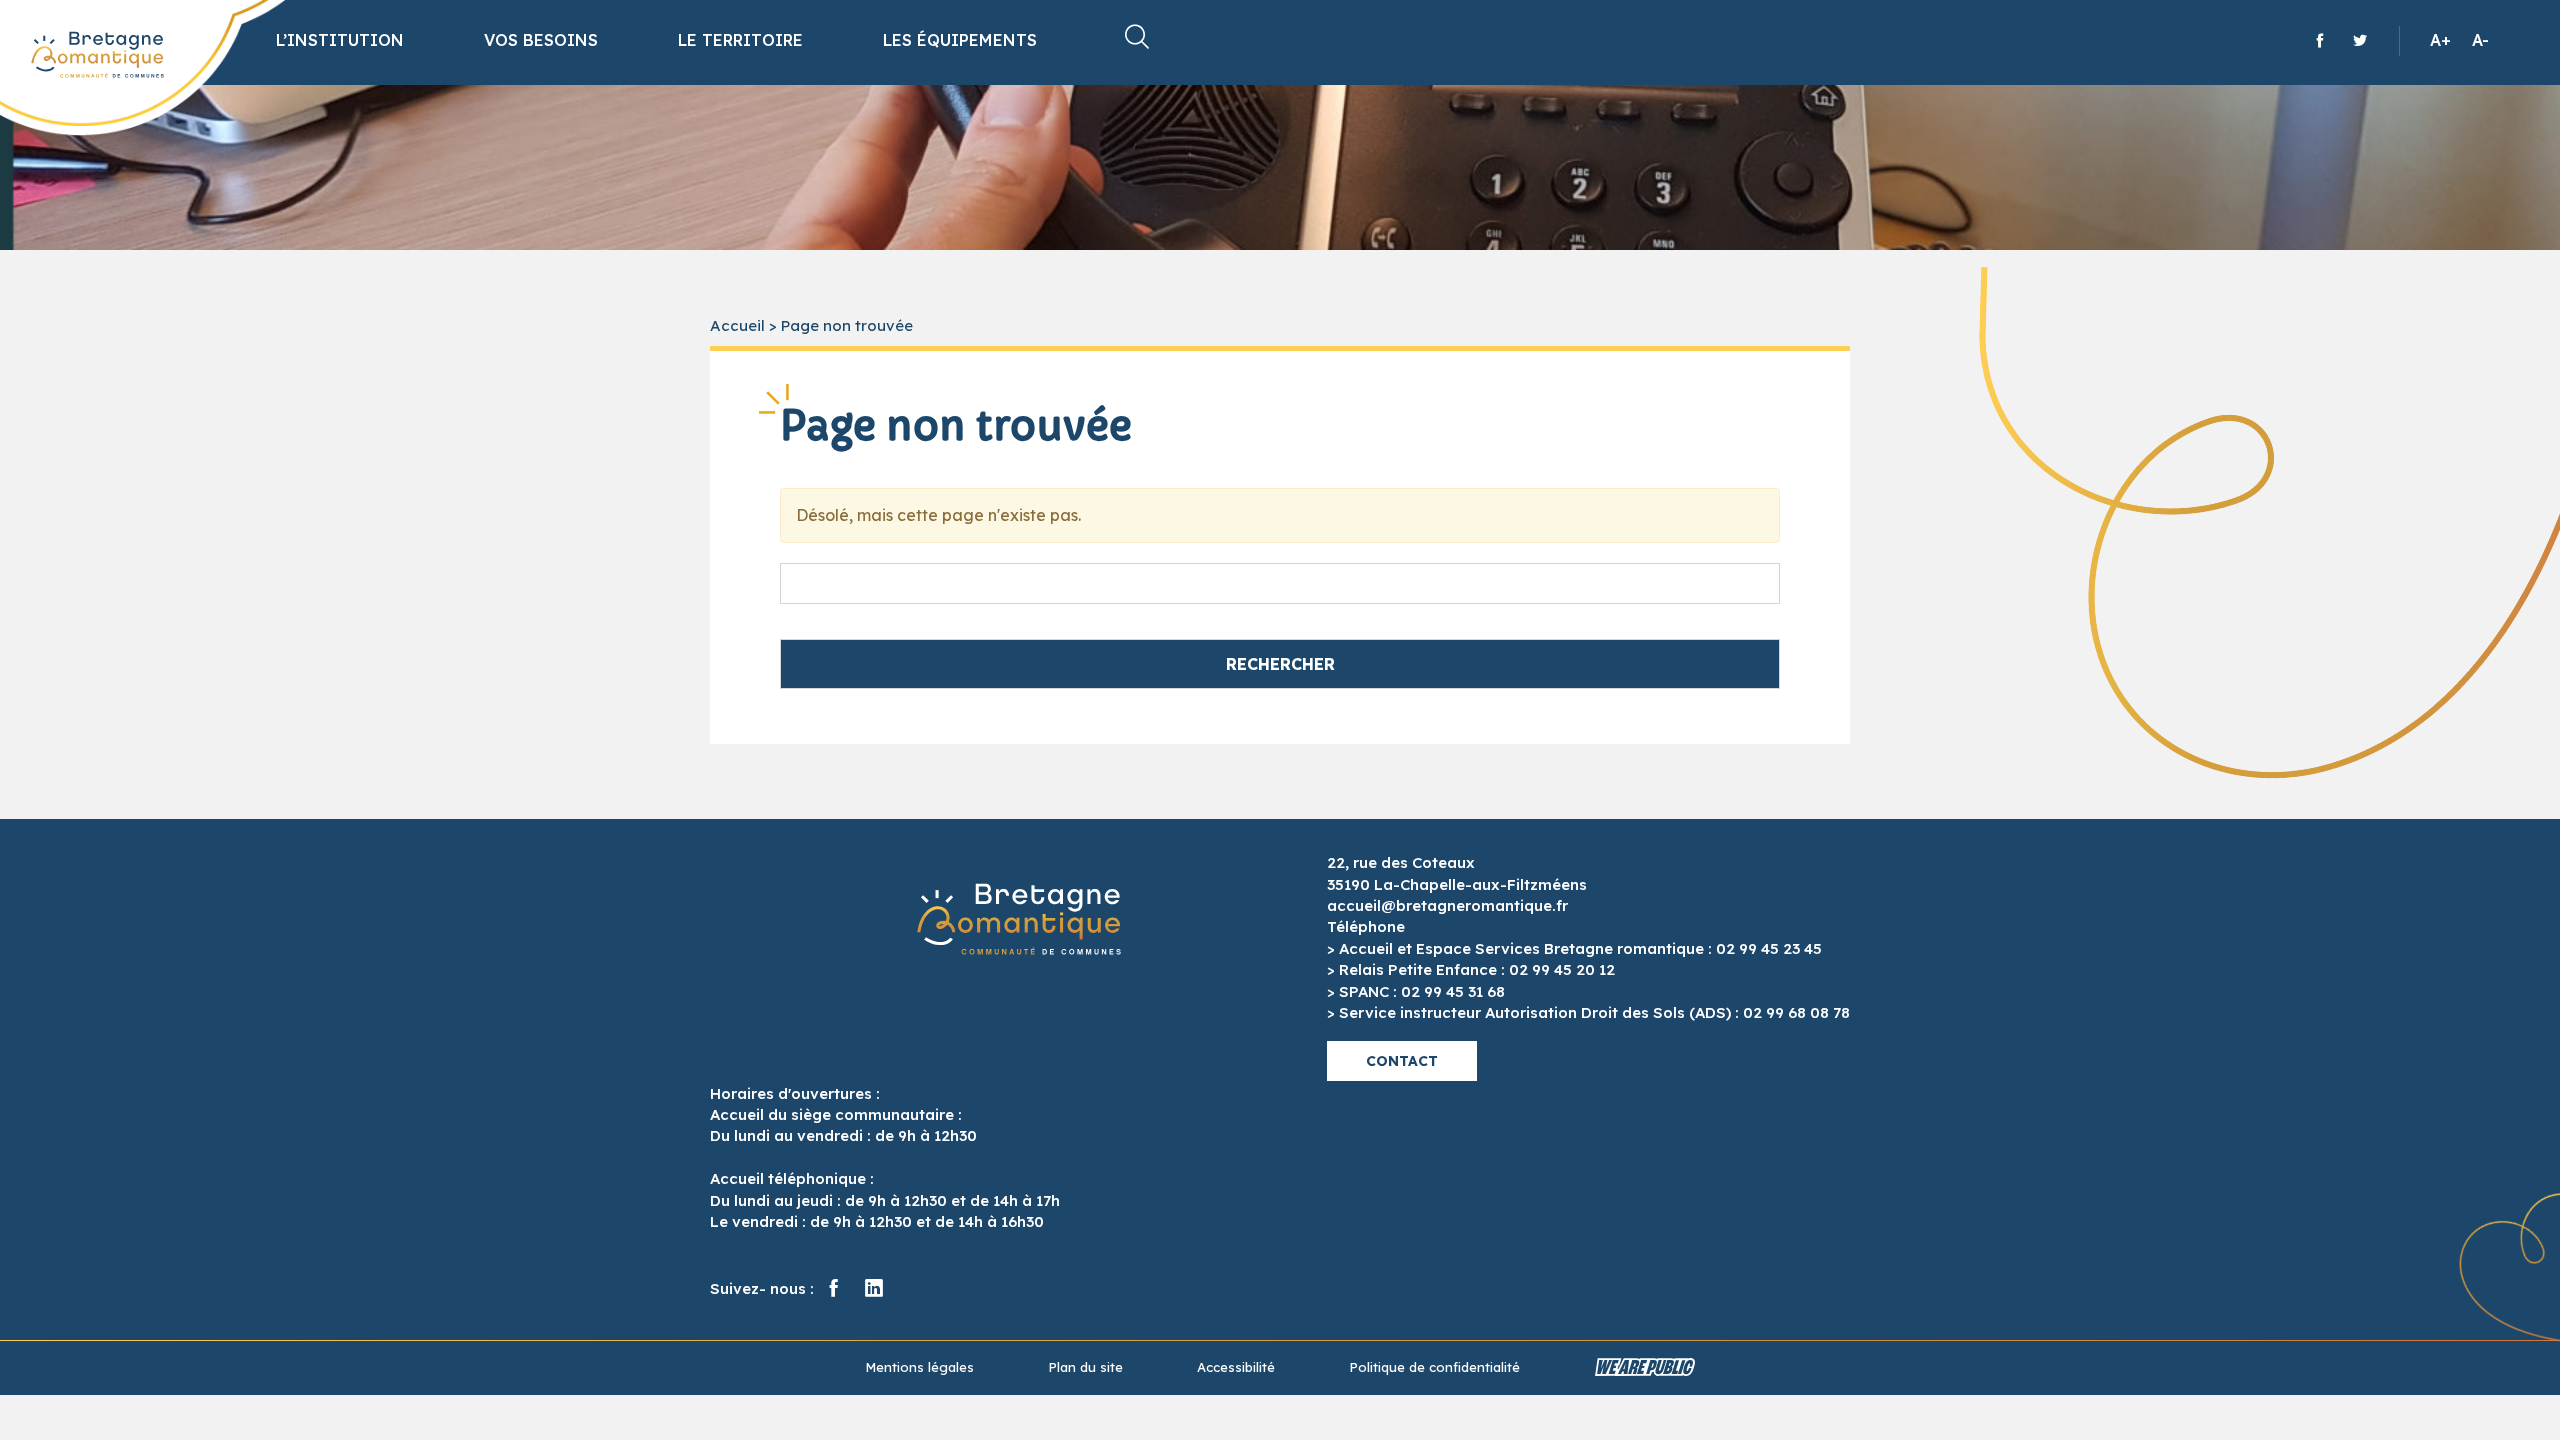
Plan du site (1085, 1367)
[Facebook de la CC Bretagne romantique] (2320, 40)
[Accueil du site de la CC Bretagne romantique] (97, 55)
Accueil (737, 325)
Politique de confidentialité (1434, 1367)
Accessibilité (1236, 1367)
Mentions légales (919, 1367)
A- (2480, 40)
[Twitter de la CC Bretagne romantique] (2360, 40)
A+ (2440, 40)
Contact (1402, 1061)
